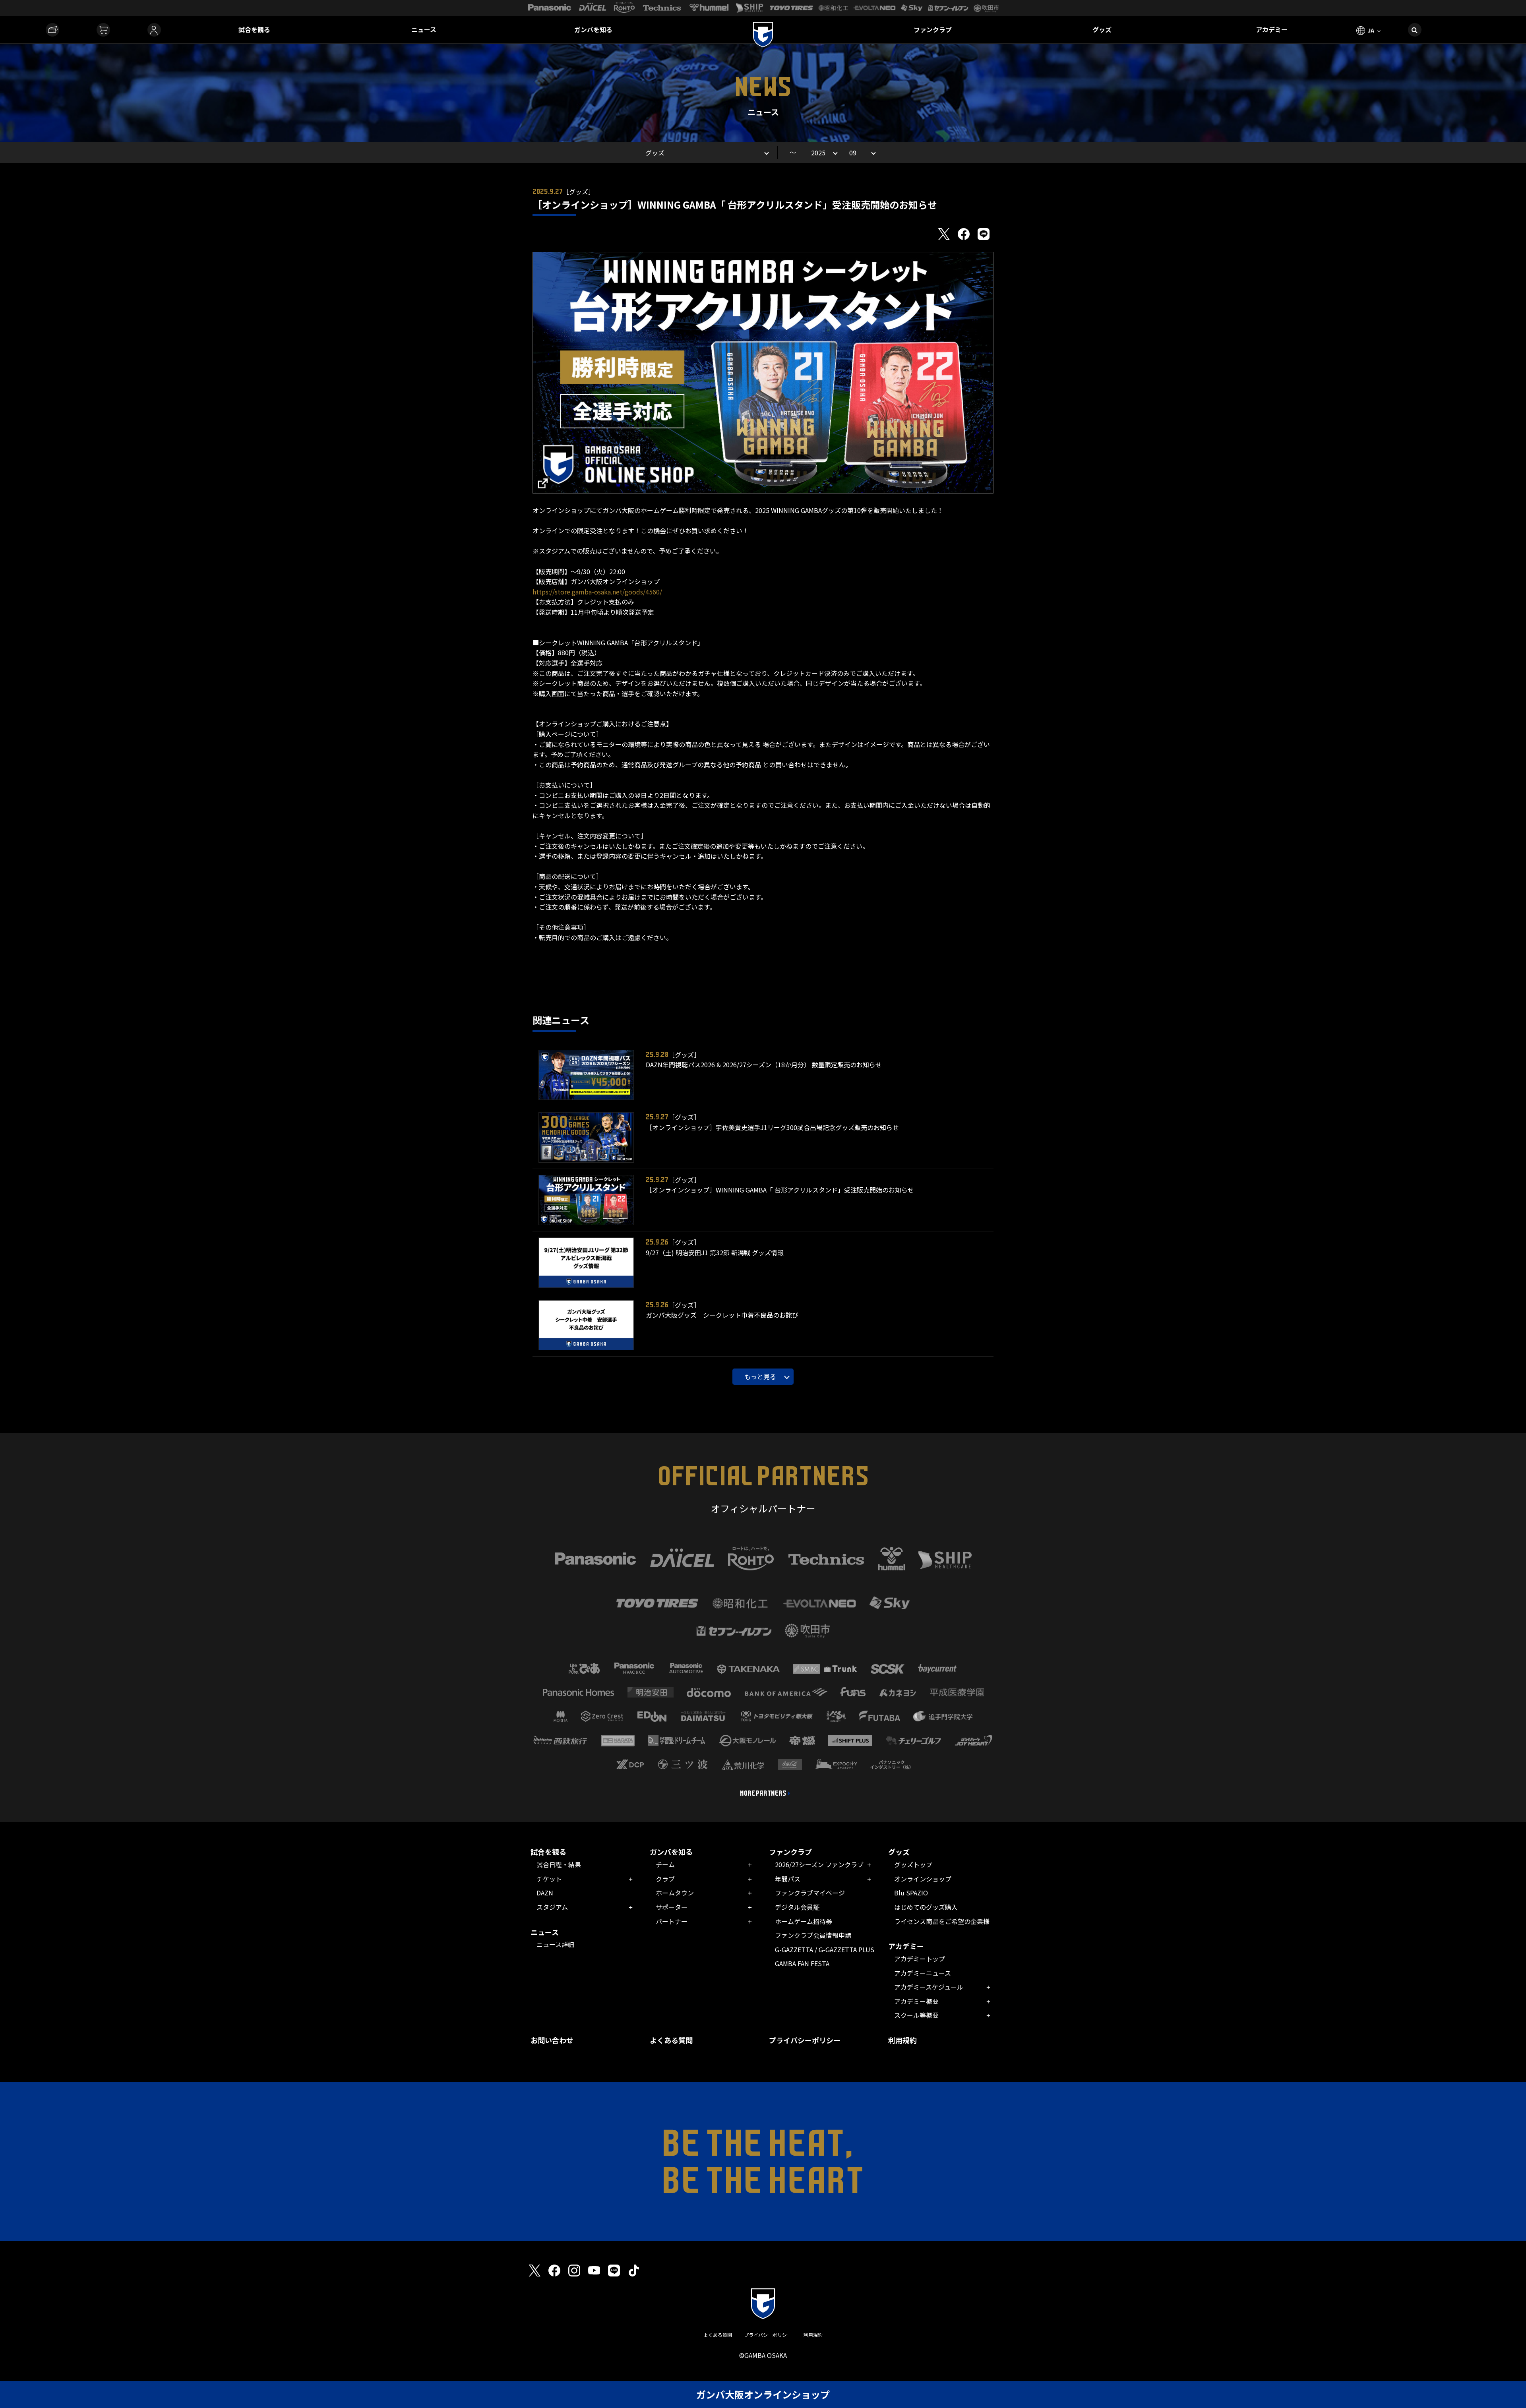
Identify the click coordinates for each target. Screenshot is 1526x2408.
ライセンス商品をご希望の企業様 (942, 1921)
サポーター (672, 1907)
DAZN (545, 1893)
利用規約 (902, 2040)
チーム (665, 1864)
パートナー (672, 1921)
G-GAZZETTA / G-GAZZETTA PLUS (825, 1949)
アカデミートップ (920, 1959)
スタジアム (552, 1907)
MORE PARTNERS (763, 1793)
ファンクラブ (933, 29)
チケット (549, 1879)
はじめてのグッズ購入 (926, 1907)
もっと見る (760, 1376)
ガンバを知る (593, 29)
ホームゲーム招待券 (804, 1921)
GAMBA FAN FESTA (802, 1963)
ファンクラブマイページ (810, 1893)
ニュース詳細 (555, 1944)
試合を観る (254, 29)
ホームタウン (675, 1893)
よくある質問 (671, 2040)
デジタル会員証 (797, 1907)
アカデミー (1272, 29)
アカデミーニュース (923, 1973)
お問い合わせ (552, 2040)
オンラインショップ (923, 1879)
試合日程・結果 (559, 1864)
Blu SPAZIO (911, 1893)
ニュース (424, 29)
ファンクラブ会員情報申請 (813, 1935)
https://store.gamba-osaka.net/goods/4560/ (597, 592)
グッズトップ (913, 1864)
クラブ (665, 1879)
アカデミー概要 (916, 2001)
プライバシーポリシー (805, 2040)
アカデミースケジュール (929, 1987)
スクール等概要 (916, 2015)
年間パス (788, 1879)
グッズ (1102, 29)
